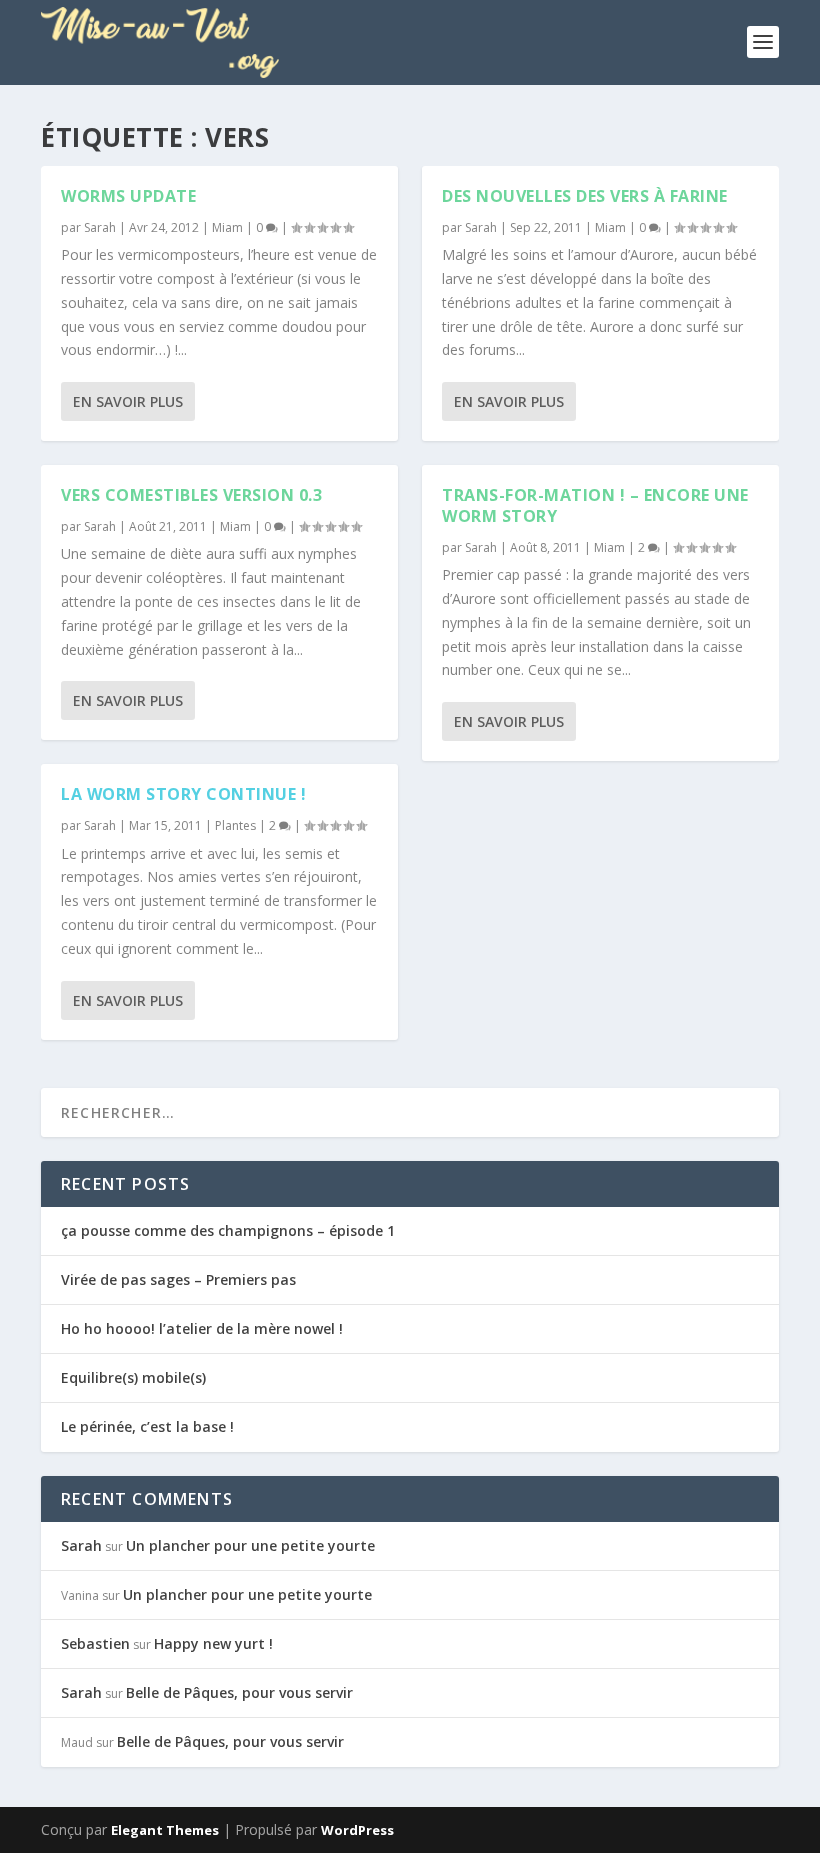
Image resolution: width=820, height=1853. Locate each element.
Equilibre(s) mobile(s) (133, 1377)
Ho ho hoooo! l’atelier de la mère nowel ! (202, 1328)
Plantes (235, 825)
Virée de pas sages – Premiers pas (178, 1279)
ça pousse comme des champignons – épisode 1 (228, 1230)
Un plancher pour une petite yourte (250, 1545)
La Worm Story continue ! (183, 794)
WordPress (357, 1830)
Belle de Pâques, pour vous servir (239, 1692)
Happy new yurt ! (213, 1643)
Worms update (128, 196)
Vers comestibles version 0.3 (191, 495)
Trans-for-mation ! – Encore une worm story (595, 505)
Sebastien (95, 1643)
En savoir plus (128, 401)
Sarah (100, 227)
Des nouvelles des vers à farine (585, 196)
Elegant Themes (165, 1830)
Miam (227, 227)
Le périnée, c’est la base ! (147, 1426)
